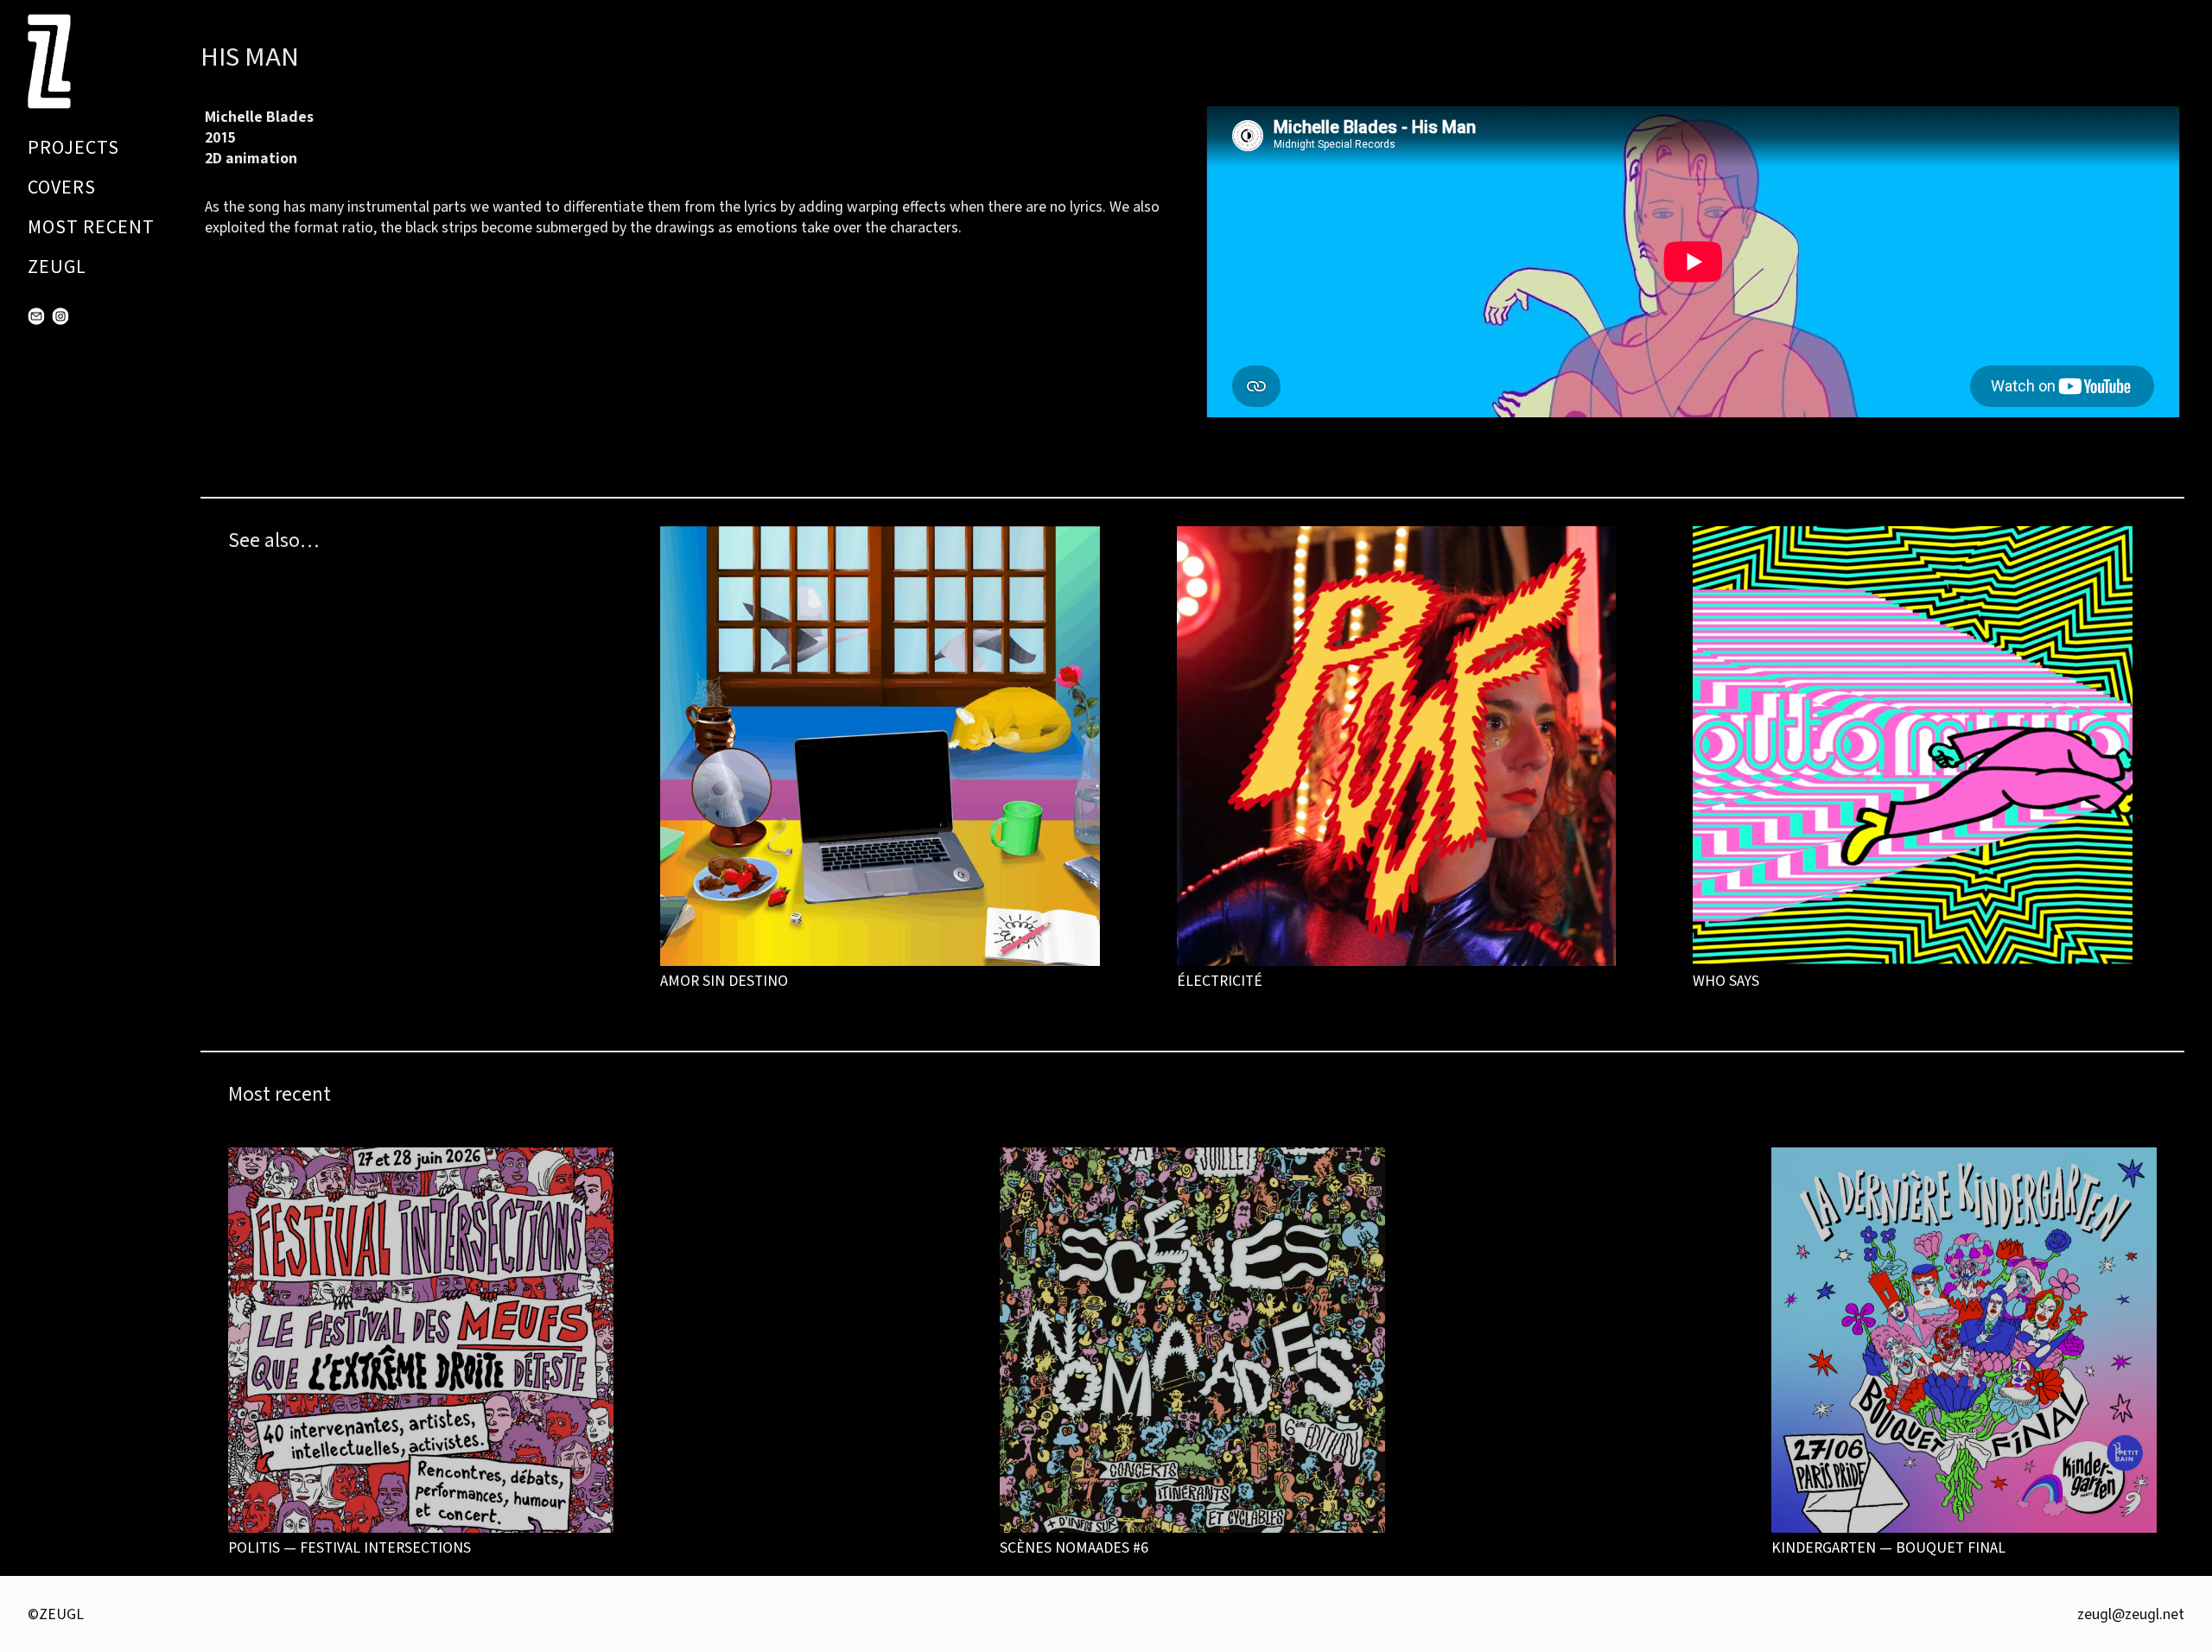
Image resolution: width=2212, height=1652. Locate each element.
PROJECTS (73, 147)
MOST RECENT (91, 227)
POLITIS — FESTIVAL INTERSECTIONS (350, 1547)
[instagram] (60, 316)
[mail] (36, 316)
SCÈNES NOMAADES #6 (1074, 1547)
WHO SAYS (1726, 980)
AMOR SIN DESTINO (724, 980)
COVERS (62, 187)
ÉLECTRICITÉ (1220, 980)
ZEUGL (57, 267)
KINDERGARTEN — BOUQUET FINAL (1888, 1547)
